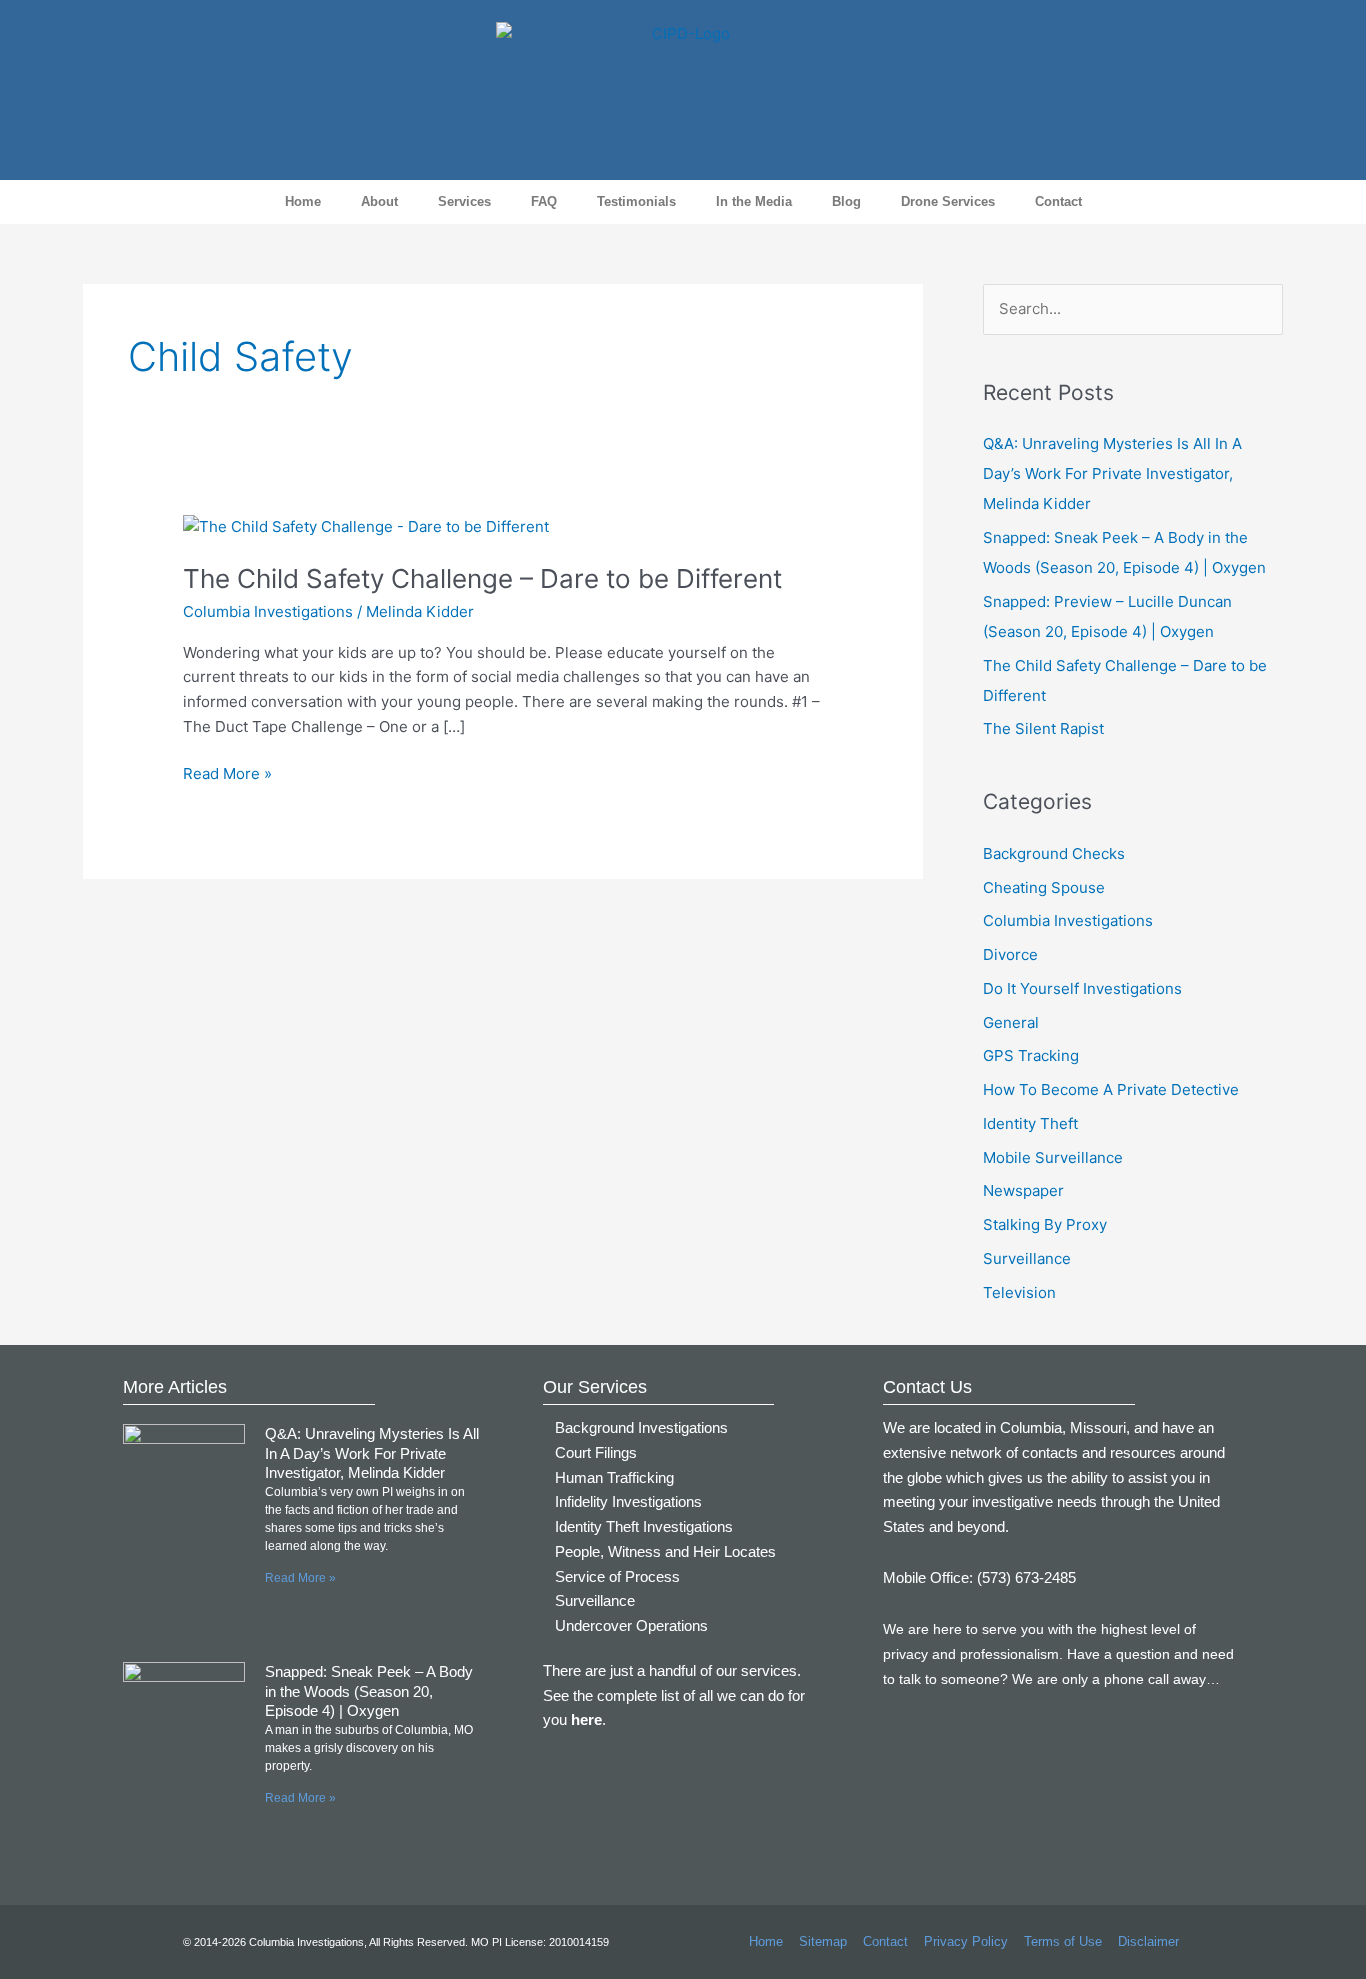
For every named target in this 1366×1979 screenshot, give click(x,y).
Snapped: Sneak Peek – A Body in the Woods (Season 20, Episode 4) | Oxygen (369, 1691)
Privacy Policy (966, 1941)
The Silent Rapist (1043, 728)
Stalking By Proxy (1045, 1224)
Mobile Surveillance (1053, 1157)
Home (303, 201)
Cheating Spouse (1044, 887)
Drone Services (948, 201)
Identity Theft (1030, 1123)
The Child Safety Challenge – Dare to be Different (482, 578)
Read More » (227, 772)
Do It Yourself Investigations (1082, 988)
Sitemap (823, 1941)
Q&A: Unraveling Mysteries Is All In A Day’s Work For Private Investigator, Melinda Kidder (1112, 473)
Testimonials (636, 201)
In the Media (754, 201)
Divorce (1010, 954)
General (1011, 1022)
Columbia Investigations (268, 611)
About (379, 201)
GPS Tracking (1031, 1055)
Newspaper (1023, 1190)
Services (464, 201)
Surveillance (1027, 1258)
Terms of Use (1063, 1941)
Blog (846, 201)
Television (1019, 1292)
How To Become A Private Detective (1111, 1089)
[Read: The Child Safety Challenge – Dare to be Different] (366, 525)
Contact (1058, 201)
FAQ (544, 201)
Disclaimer (1148, 1941)
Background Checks (1054, 853)
